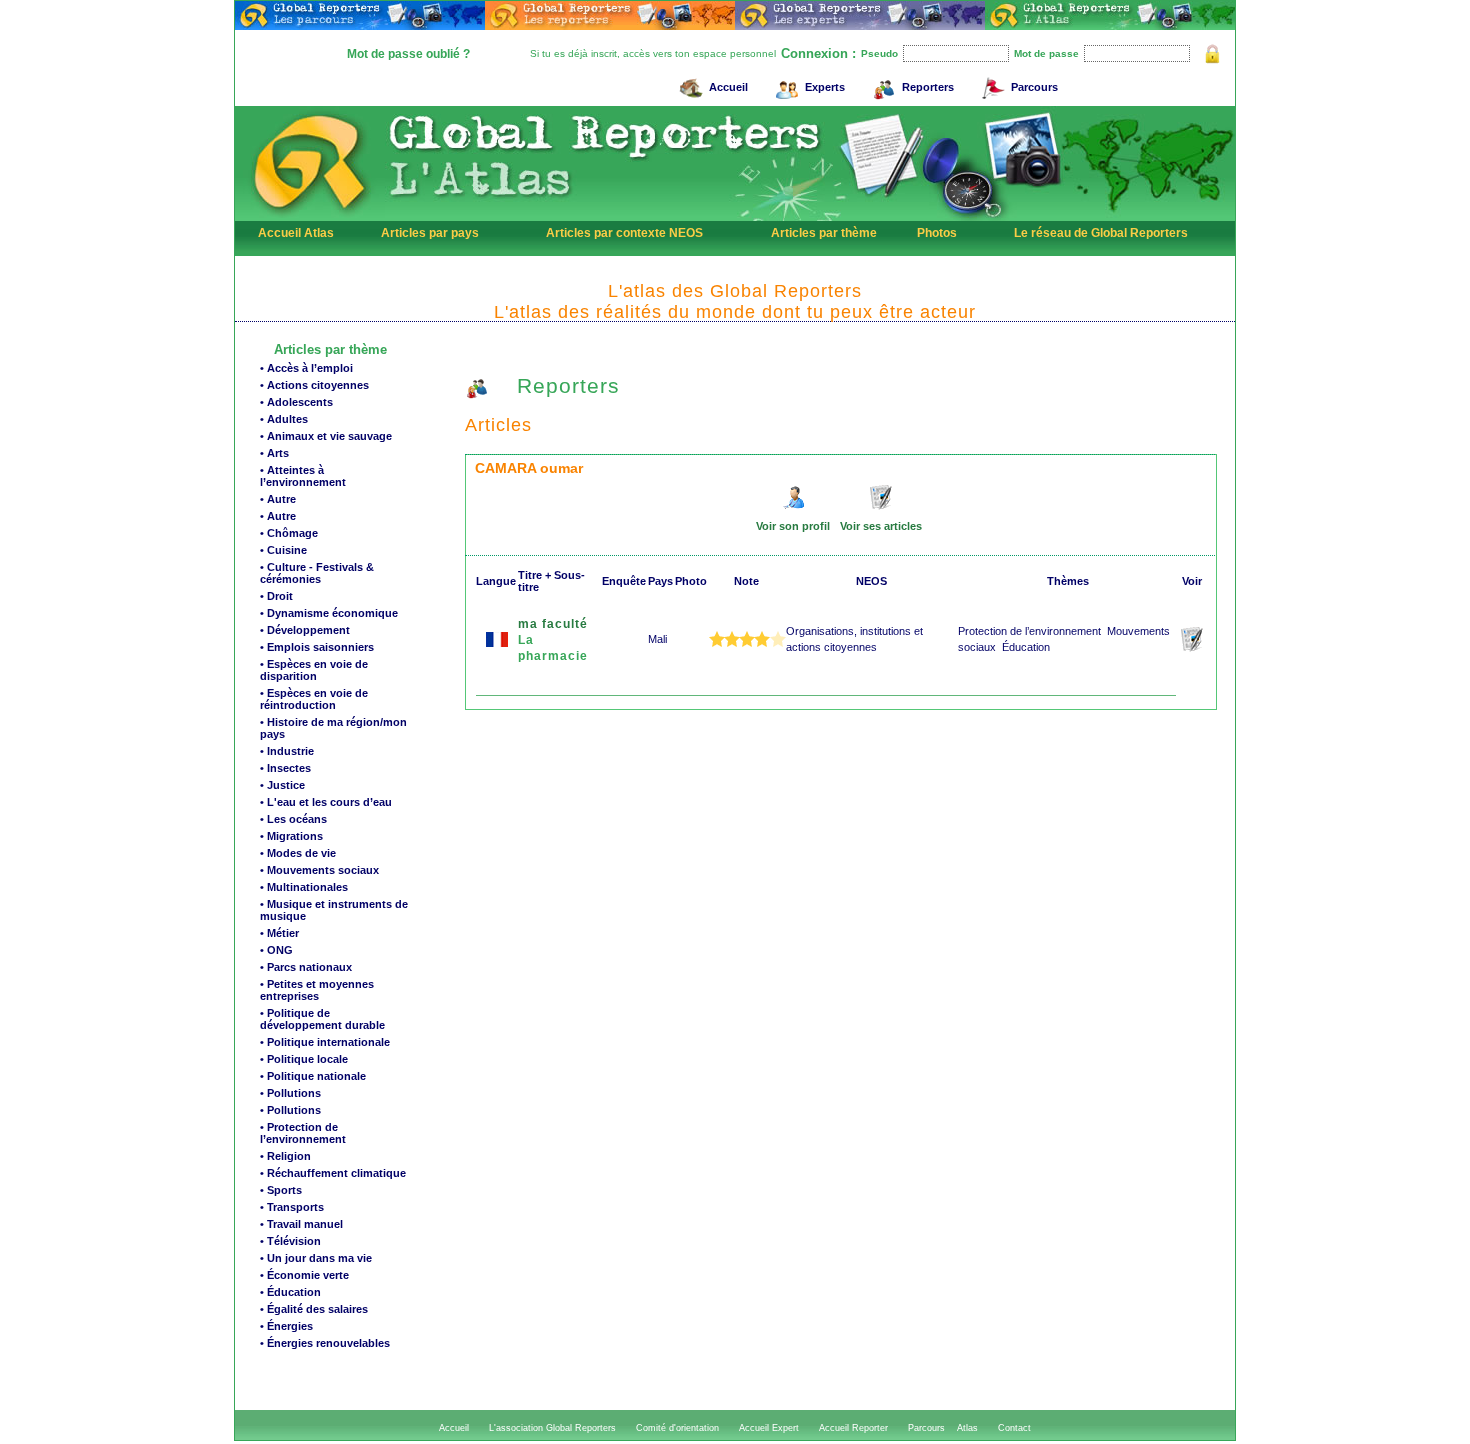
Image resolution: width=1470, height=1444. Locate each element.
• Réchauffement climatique (333, 1173)
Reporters (928, 87)
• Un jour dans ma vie (316, 1258)
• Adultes (284, 419)
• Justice (282, 785)
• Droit (276, 596)
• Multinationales (304, 887)
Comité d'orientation (677, 1428)
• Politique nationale (313, 1076)
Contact (1014, 1428)
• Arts (274, 453)
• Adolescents (296, 402)
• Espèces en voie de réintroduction (314, 699)
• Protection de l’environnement (303, 1133)
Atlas (967, 1428)
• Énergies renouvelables (325, 1343)
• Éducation (290, 1292)
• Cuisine (283, 550)
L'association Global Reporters (552, 1428)
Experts (825, 87)
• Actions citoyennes (314, 385)
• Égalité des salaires (314, 1309)
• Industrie (287, 751)
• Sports (281, 1190)
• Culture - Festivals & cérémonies (317, 573)
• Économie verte (304, 1275)
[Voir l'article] (1193, 647)
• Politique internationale (325, 1042)
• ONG (276, 950)
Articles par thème (824, 233)
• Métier (279, 933)
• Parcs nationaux (306, 967)
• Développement (305, 630)
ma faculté (553, 624)
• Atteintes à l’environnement (303, 476)
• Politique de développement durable (322, 1019)
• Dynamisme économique (329, 613)
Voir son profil (793, 526)
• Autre (278, 499)
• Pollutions (290, 1093)
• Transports (292, 1207)
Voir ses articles (881, 526)
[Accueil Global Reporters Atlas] (310, 216)
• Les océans (293, 819)
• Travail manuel (301, 1224)
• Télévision (290, 1241)
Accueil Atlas (296, 233)
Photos (937, 233)
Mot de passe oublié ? (408, 54)
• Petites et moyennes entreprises (317, 990)
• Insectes (285, 768)
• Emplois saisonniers (317, 647)
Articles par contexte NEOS (624, 233)
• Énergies (286, 1326)
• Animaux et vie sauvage (326, 436)
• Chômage (289, 533)
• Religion (285, 1156)
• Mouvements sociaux (319, 870)
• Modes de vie (298, 853)
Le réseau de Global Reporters (1101, 233)
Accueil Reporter (853, 1428)
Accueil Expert (769, 1428)
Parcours (1034, 87)
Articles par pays (430, 233)
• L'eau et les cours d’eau (326, 802)
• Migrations (291, 836)
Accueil (728, 87)
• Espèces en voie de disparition (314, 670)
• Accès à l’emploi (306, 368)
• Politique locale (304, 1059)
